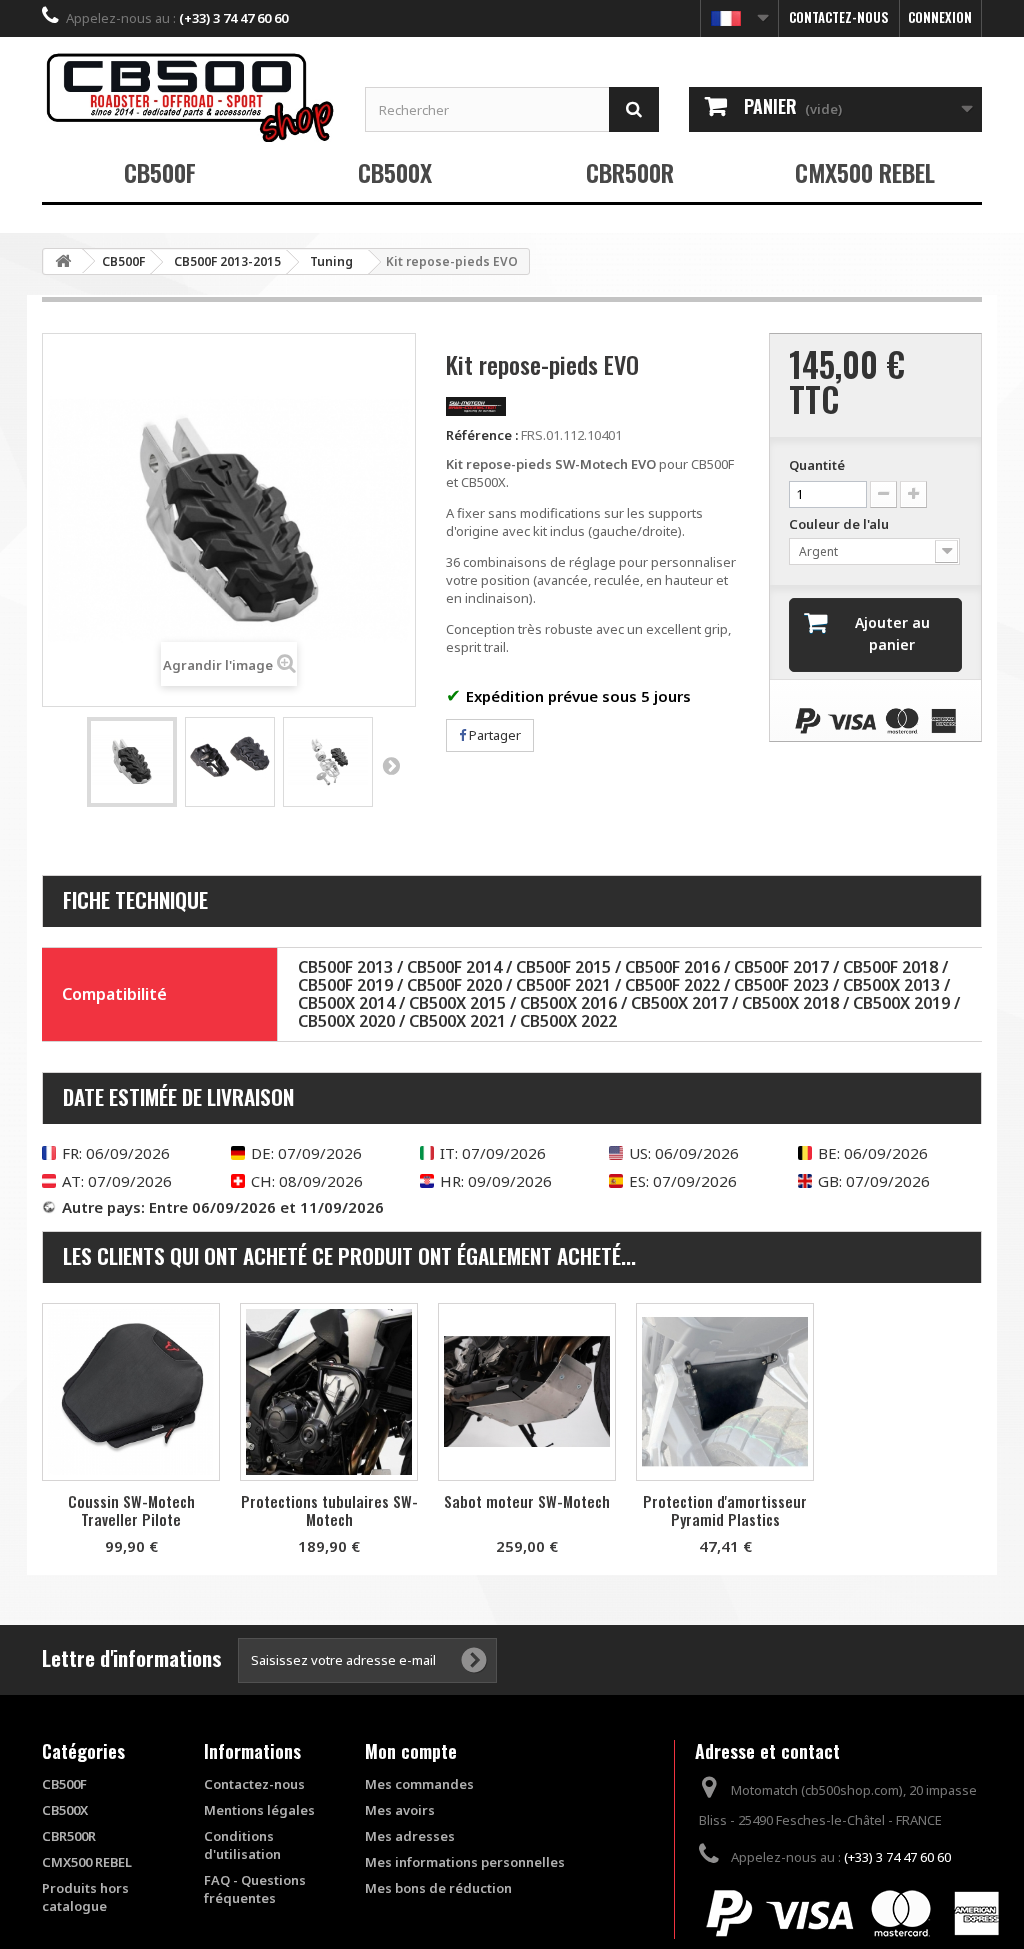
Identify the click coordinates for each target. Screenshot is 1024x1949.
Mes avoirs (400, 1810)
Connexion (940, 17)
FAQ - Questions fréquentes (255, 1889)
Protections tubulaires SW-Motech (329, 1510)
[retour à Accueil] (63, 261)
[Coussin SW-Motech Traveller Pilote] (131, 1392)
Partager (493, 735)
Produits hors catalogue (85, 1897)
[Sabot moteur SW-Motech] (527, 1392)
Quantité (817, 465)
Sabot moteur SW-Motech (527, 1501)
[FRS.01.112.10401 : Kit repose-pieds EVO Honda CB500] (132, 762)
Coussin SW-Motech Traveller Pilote (131, 1510)
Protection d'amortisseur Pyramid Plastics (725, 1510)
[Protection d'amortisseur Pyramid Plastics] (725, 1392)
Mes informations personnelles (465, 1862)
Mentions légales (259, 1810)
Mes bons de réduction (438, 1888)
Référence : (482, 435)
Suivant (391, 765)
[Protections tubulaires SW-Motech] (329, 1392)
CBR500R (630, 172)
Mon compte (411, 1751)
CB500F (160, 172)
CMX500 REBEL (865, 172)
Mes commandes (419, 1784)
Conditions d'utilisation (242, 1845)
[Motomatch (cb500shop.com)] (188, 97)
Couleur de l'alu (840, 524)
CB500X (395, 172)
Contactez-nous (839, 17)
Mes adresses (410, 1836)
